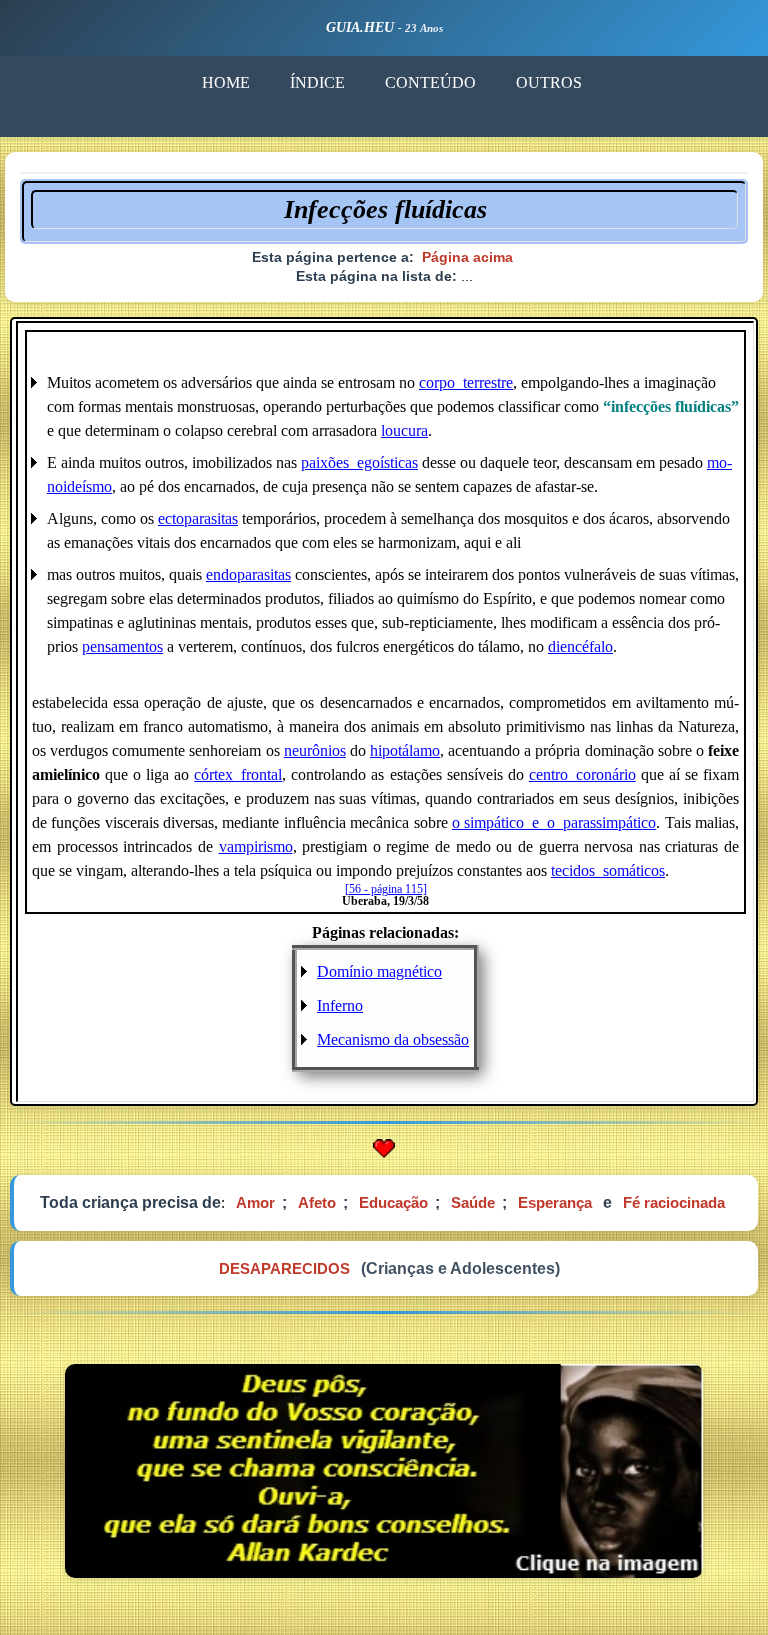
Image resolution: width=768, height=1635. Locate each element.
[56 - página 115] (386, 889)
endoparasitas (248, 574)
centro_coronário (582, 774)
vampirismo (256, 846)
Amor (255, 1202)
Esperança (555, 1202)
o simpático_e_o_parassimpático (554, 822)
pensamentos (122, 646)
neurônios (315, 750)
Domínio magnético (379, 971)
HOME (226, 82)
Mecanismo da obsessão (393, 1039)
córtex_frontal (238, 774)
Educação (393, 1202)
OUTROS (549, 82)
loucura (404, 430)
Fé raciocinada (674, 1202)
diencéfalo (580, 646)
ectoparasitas (198, 518)
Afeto (317, 1202)
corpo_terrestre (466, 382)
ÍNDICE (317, 82)
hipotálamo (405, 750)
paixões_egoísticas (359, 462)
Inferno (340, 1005)
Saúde (473, 1202)
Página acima (467, 257)
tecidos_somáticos (608, 870)
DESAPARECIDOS (284, 1268)
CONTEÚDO (430, 82)
